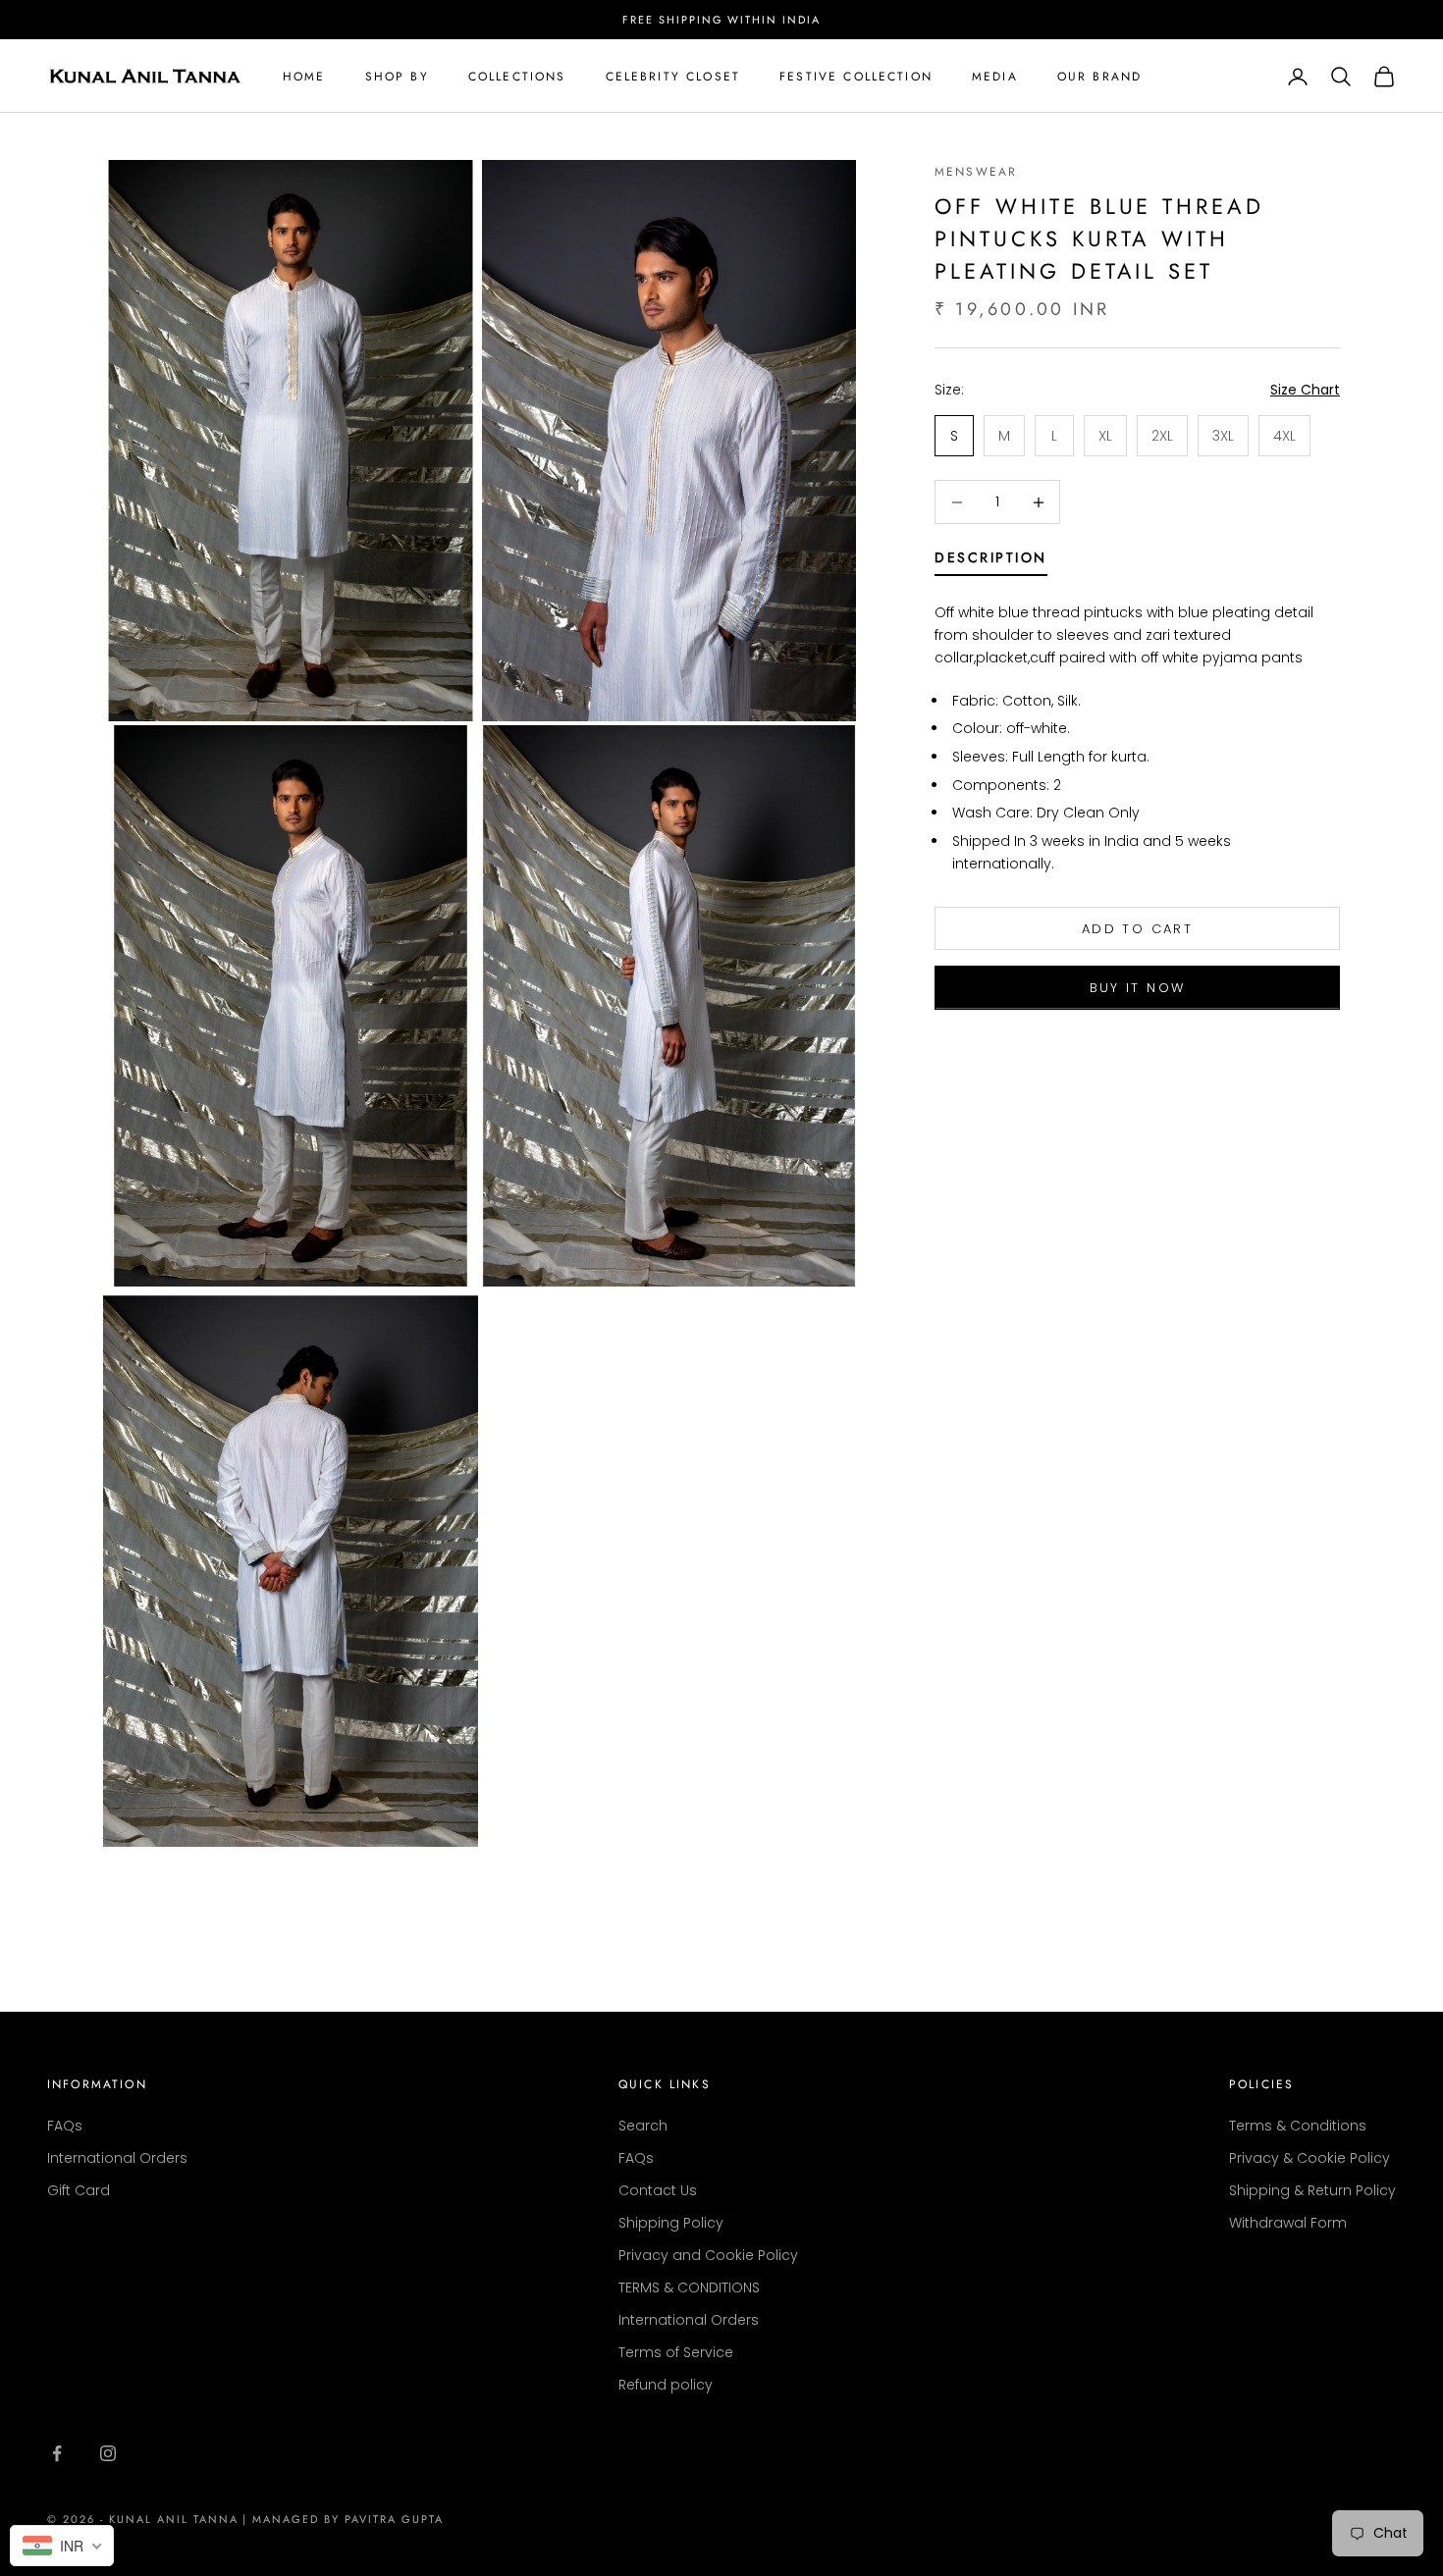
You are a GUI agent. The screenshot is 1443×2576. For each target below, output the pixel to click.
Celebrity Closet (673, 77)
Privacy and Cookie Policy (708, 2255)
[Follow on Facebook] (57, 2453)
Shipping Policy (671, 2223)
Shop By (397, 77)
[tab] (991, 562)
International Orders (117, 2158)
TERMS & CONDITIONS (689, 2287)
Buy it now (1137, 988)
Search (643, 2126)
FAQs (65, 2126)
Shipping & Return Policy (1312, 2190)
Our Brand (1099, 77)
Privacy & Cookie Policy (1309, 2158)
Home (304, 77)
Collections (517, 77)
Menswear (976, 172)
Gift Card (79, 2190)
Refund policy (666, 2385)
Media (995, 77)
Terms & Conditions (1298, 2126)
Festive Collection (856, 77)
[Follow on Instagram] (108, 2453)
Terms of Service (676, 2352)
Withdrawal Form (1288, 2223)
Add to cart (1137, 929)
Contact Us (658, 2190)
